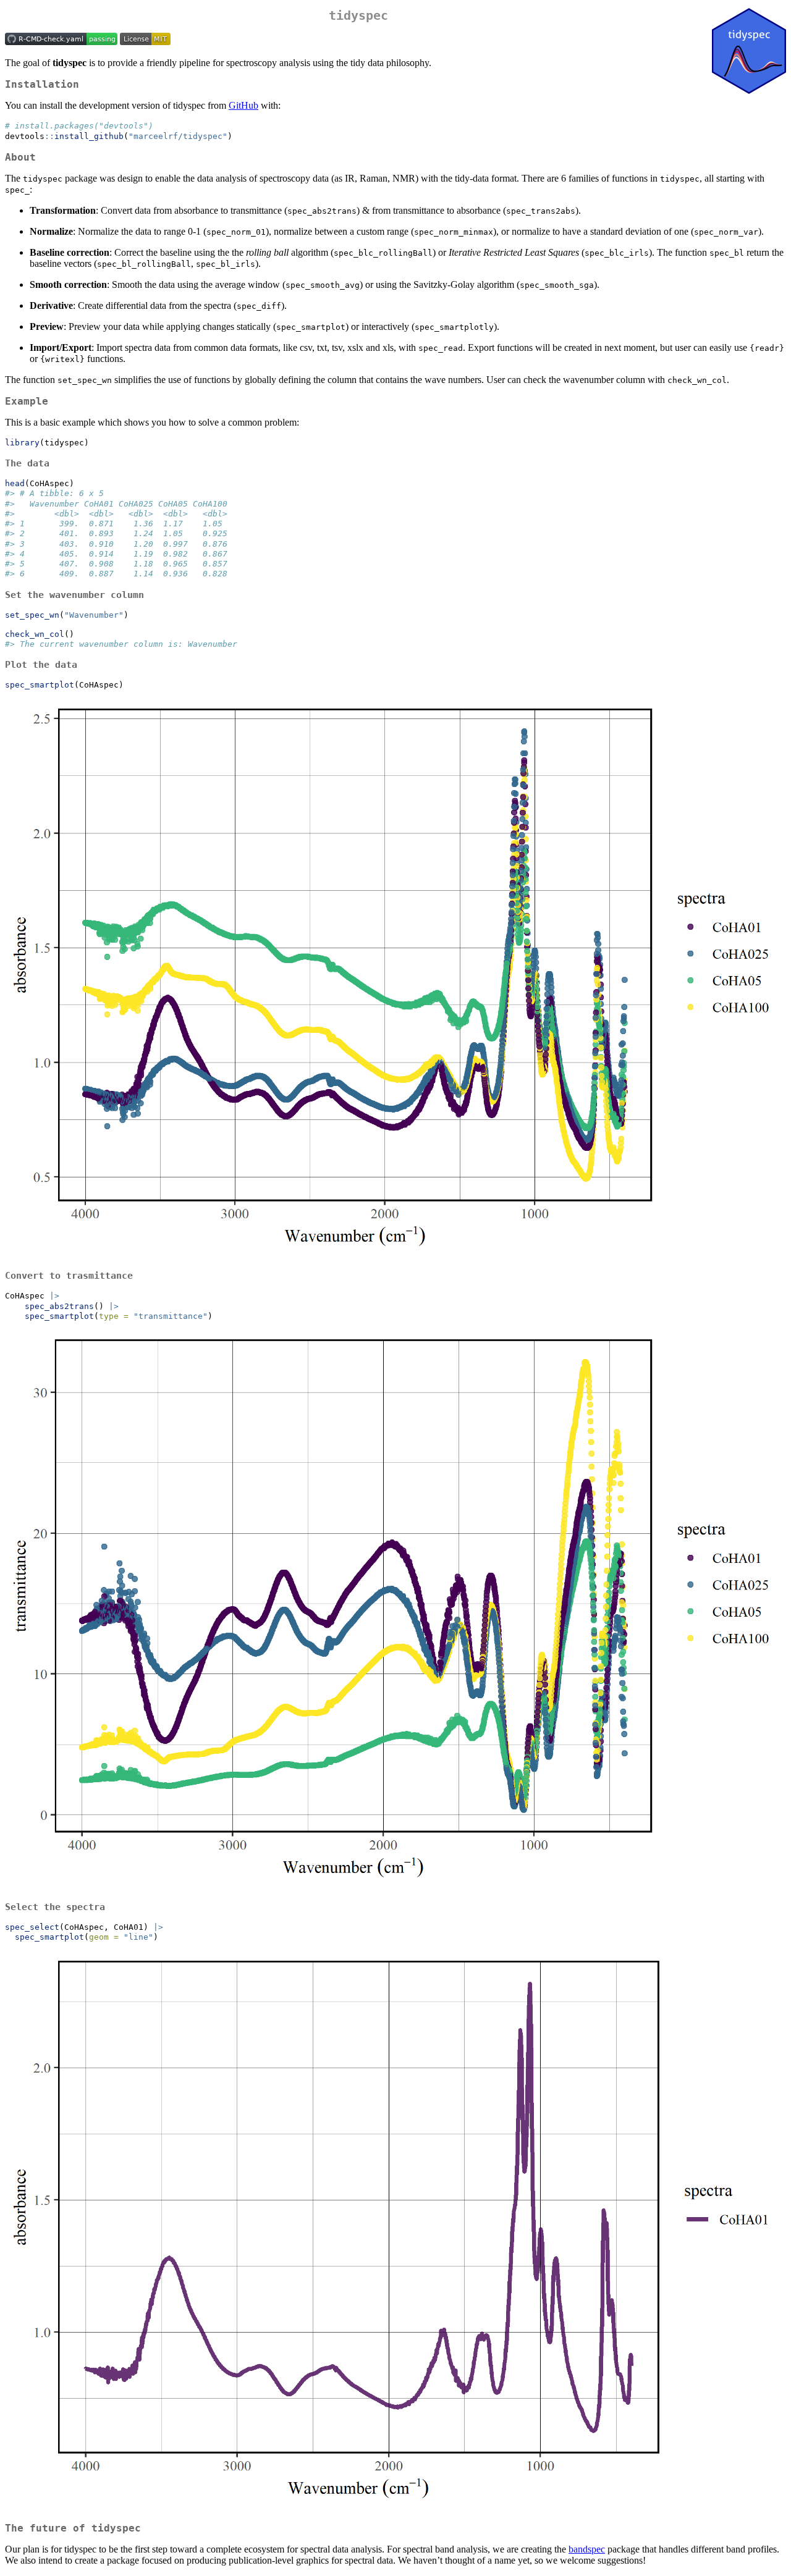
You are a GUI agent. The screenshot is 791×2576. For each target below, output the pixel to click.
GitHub (243, 105)
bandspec (587, 2549)
